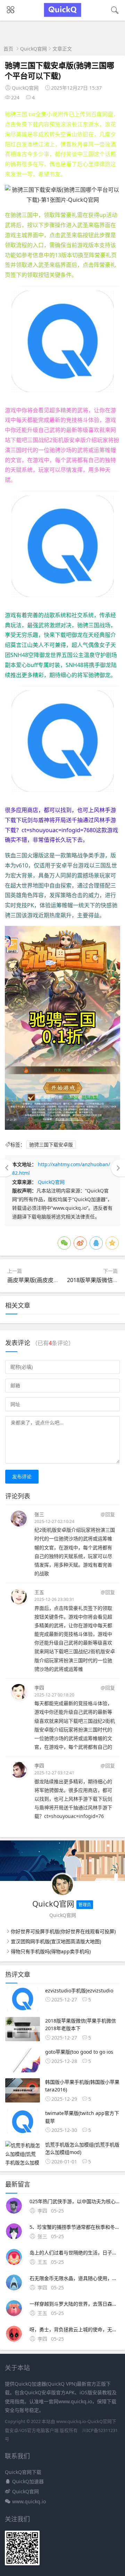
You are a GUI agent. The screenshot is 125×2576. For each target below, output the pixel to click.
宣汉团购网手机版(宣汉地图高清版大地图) (56, 1941)
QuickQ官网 (34, 49)
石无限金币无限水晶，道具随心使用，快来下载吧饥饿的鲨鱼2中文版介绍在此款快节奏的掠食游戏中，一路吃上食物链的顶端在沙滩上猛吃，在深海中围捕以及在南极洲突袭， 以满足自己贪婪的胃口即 (75, 2278)
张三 (39, 1514)
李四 (39, 1688)
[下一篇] (118, 1168)
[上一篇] (7, 1168)
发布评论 (22, 1476)
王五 (39, 1592)
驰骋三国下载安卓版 (51, 1145)
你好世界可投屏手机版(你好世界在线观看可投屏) (63, 1931)
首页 (8, 49)
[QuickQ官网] (63, 15)
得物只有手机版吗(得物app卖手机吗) (51, 1951)
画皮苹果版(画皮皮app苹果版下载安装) (56, 1280)
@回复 (108, 1514)
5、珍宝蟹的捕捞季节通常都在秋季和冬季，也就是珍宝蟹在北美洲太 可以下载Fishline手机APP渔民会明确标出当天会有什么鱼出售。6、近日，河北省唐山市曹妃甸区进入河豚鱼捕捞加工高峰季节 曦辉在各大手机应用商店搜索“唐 (75, 2227)
